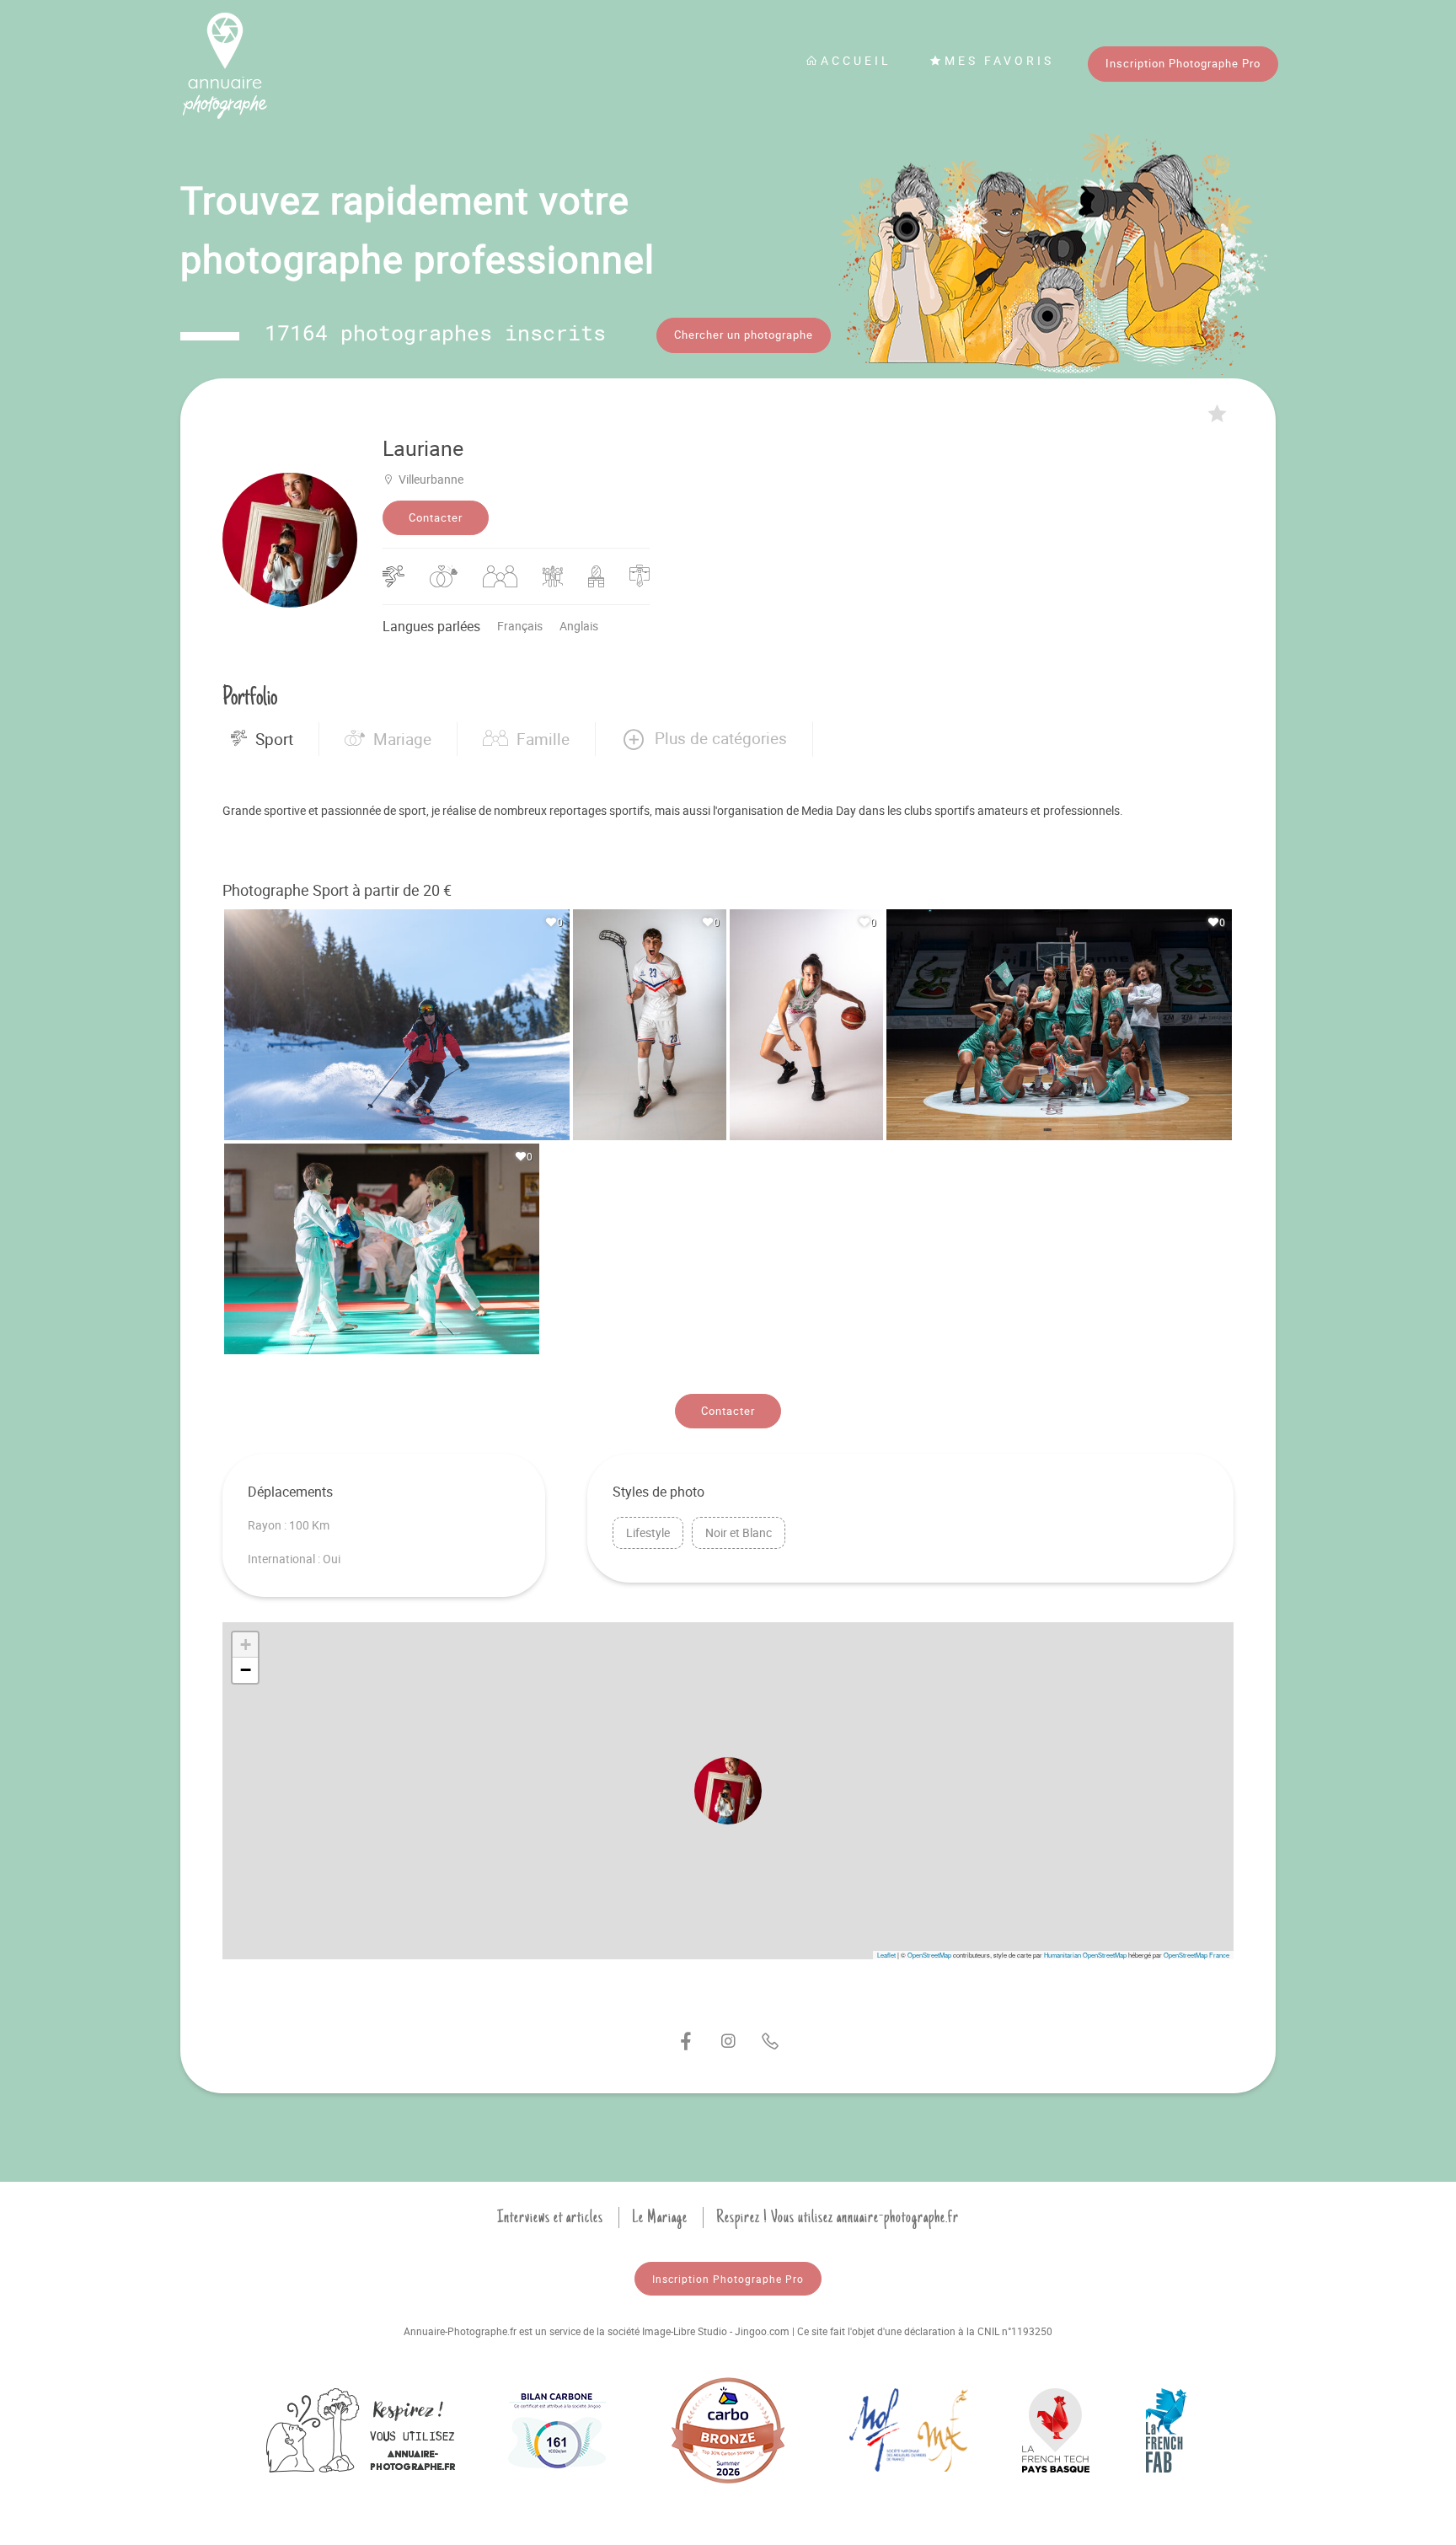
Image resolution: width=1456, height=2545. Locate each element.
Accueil (856, 60)
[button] (704, 739)
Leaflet (886, 1955)
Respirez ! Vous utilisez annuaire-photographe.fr (838, 2217)
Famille (543, 739)
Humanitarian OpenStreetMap (1085, 1955)
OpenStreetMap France (1196, 1955)
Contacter (436, 517)
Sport (274, 739)
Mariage (402, 739)
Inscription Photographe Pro (1183, 63)
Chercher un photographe (744, 335)
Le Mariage (660, 2217)
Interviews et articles (550, 2217)
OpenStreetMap (929, 1955)
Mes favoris (999, 60)
